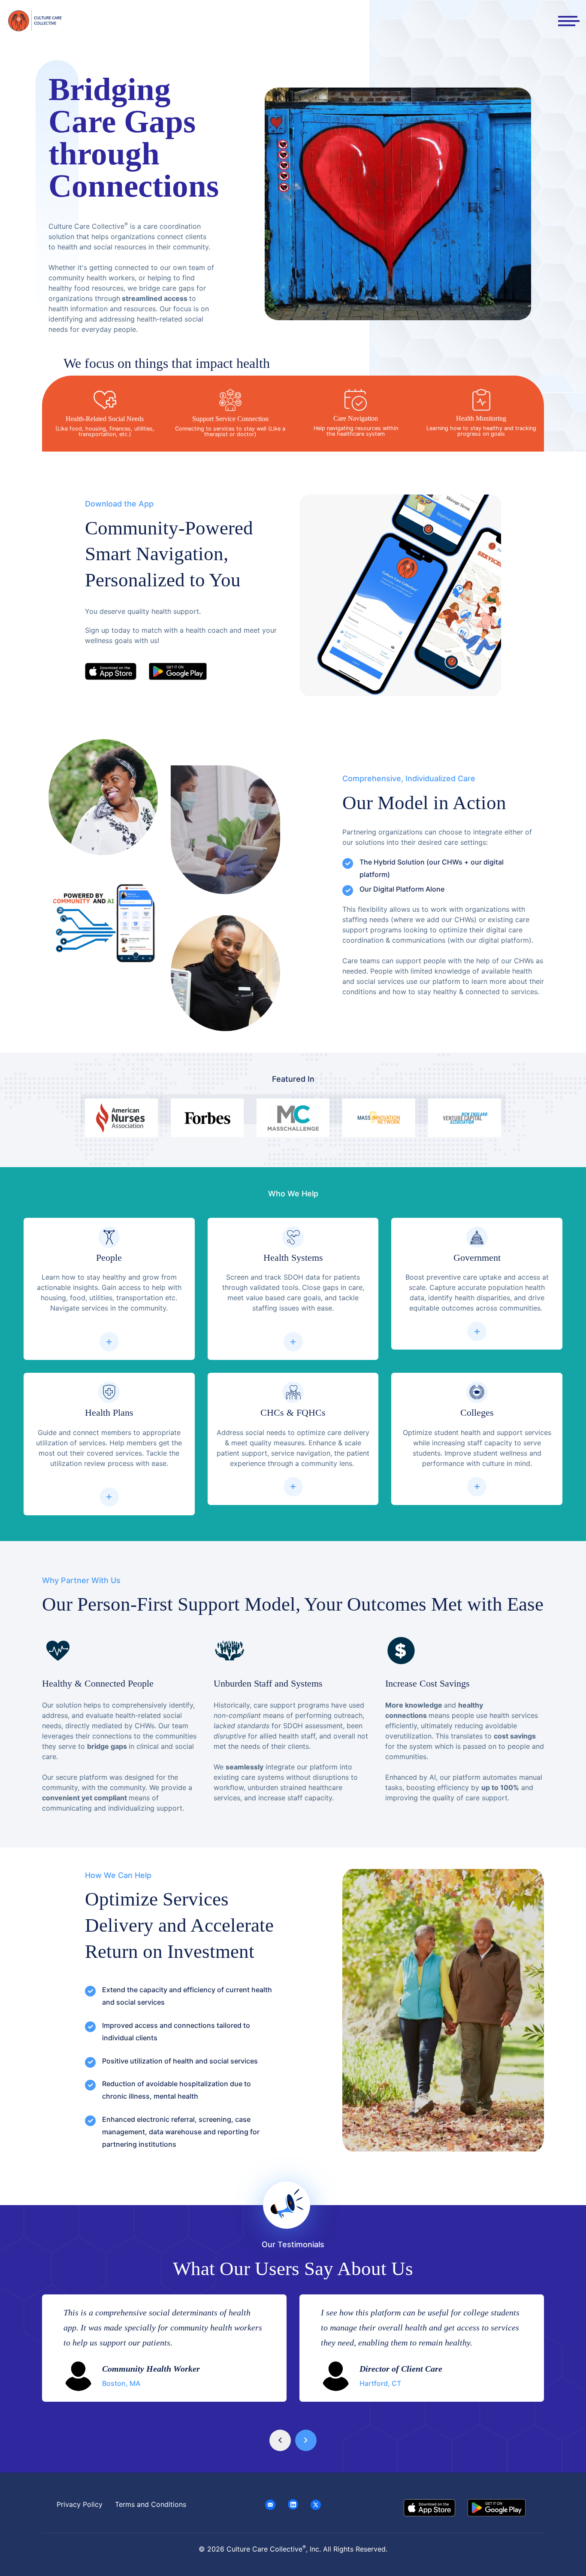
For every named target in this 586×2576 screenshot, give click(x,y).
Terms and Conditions (151, 2504)
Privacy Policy (80, 2504)
